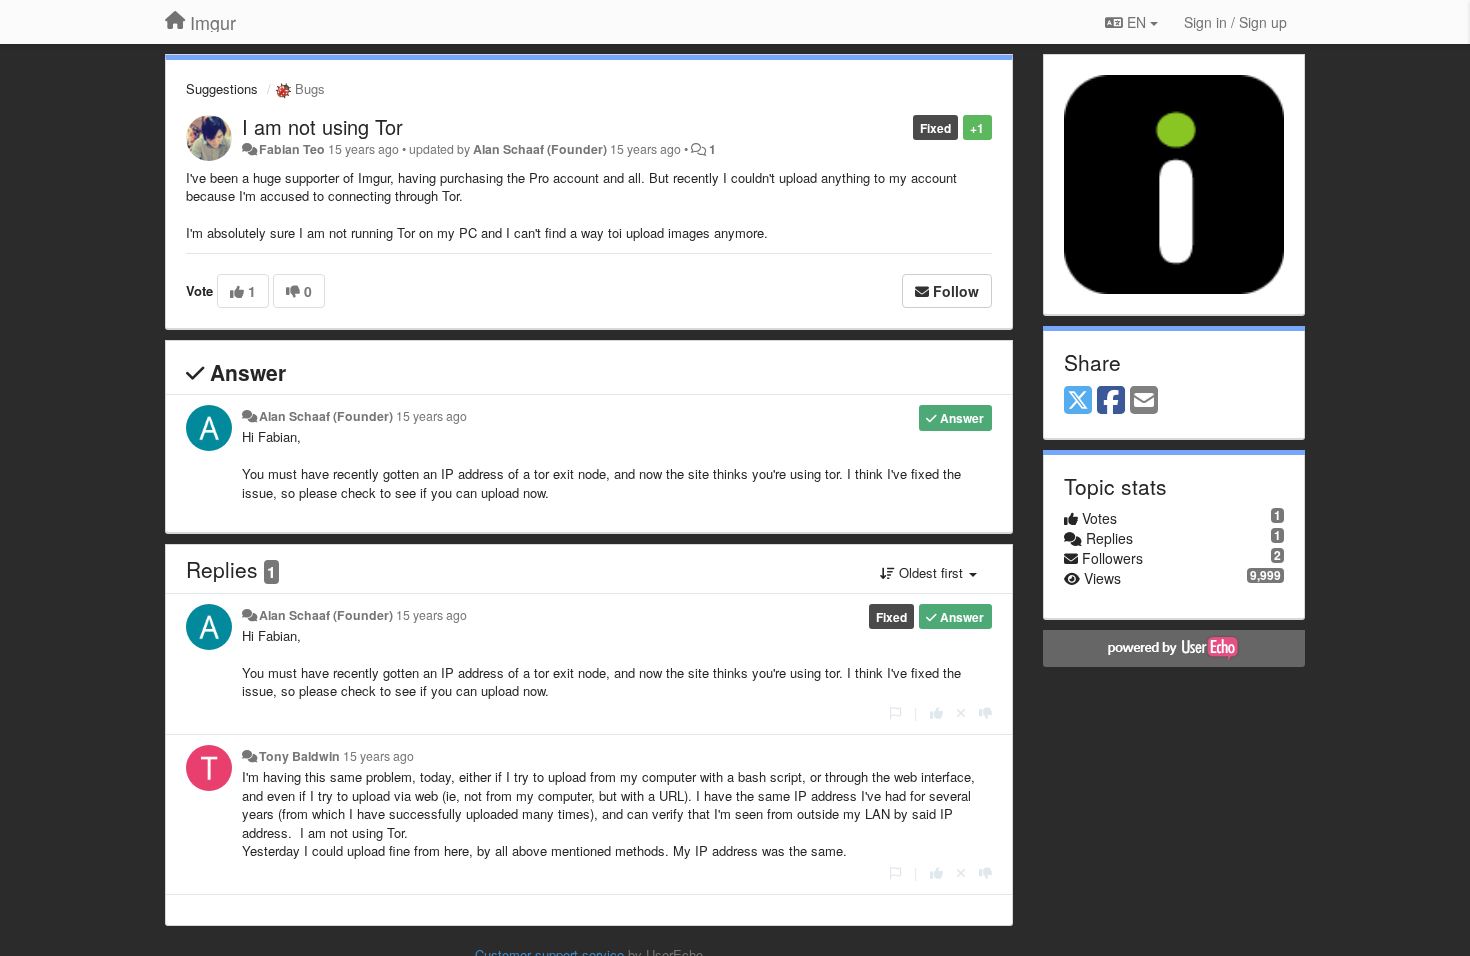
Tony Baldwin (299, 756)
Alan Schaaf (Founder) (540, 149)
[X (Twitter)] (1078, 401)
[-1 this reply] (985, 712)
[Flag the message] (895, 712)
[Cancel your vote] (961, 712)
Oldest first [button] (931, 572)
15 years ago (431, 416)
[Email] (1144, 401)
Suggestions (222, 88)
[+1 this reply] (936, 712)
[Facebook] (1111, 401)
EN (1136, 22)
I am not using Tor (322, 126)
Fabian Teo (292, 149)
